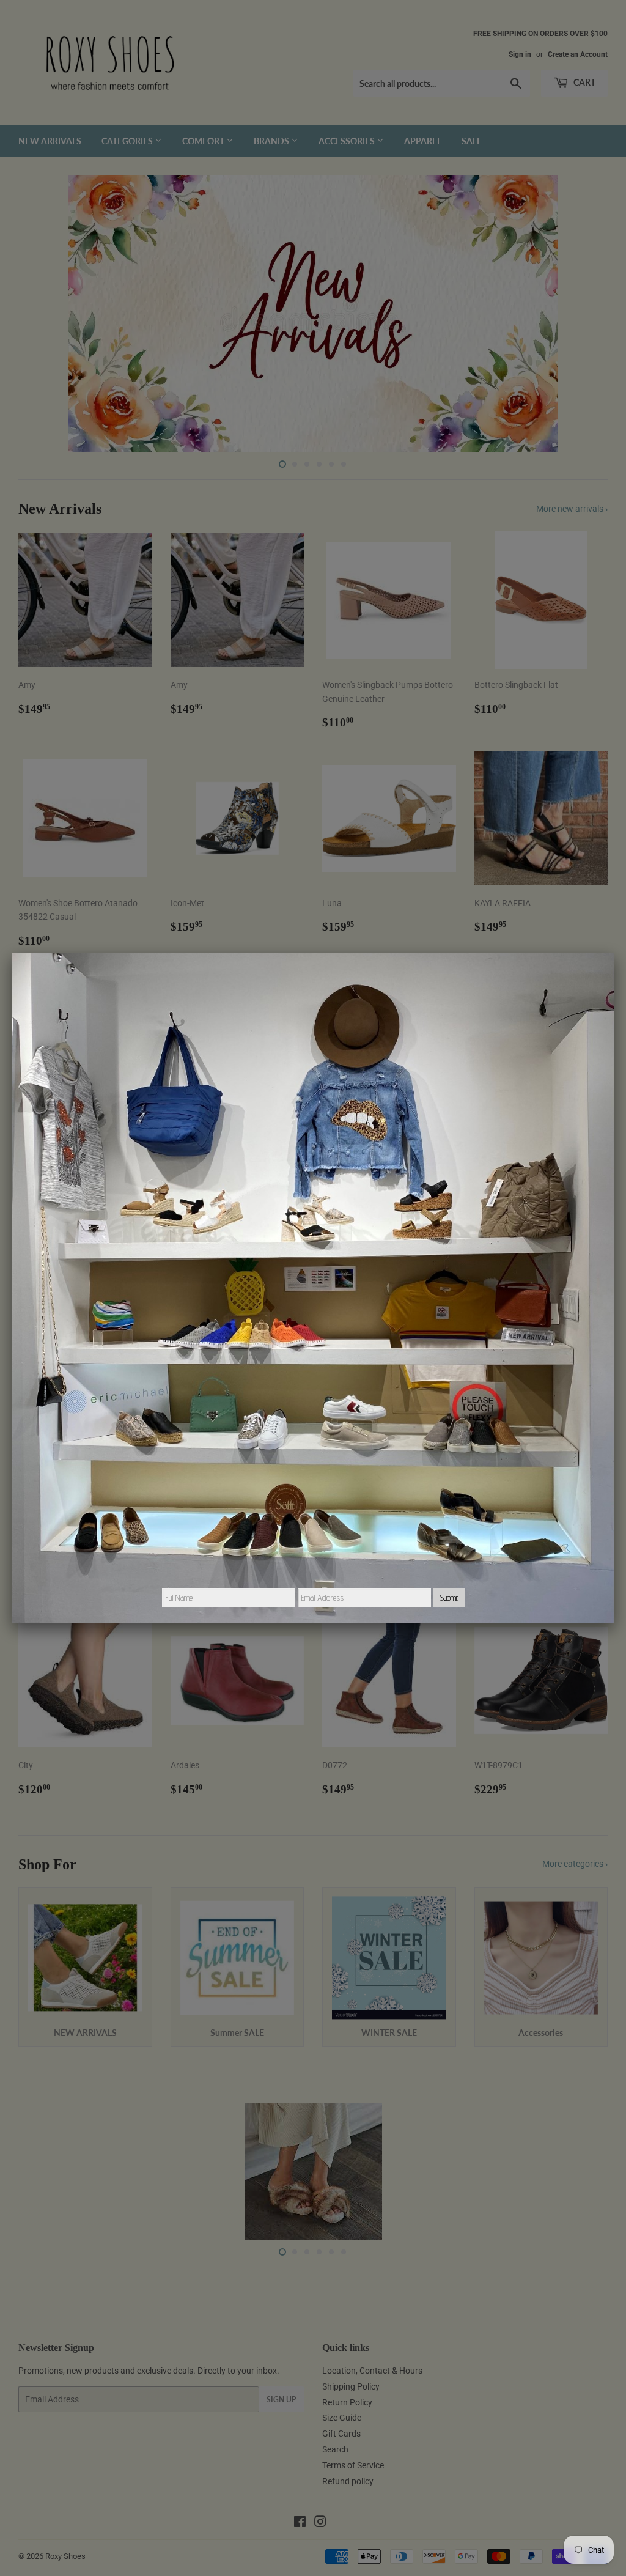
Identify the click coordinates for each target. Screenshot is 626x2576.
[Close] (614, 953)
